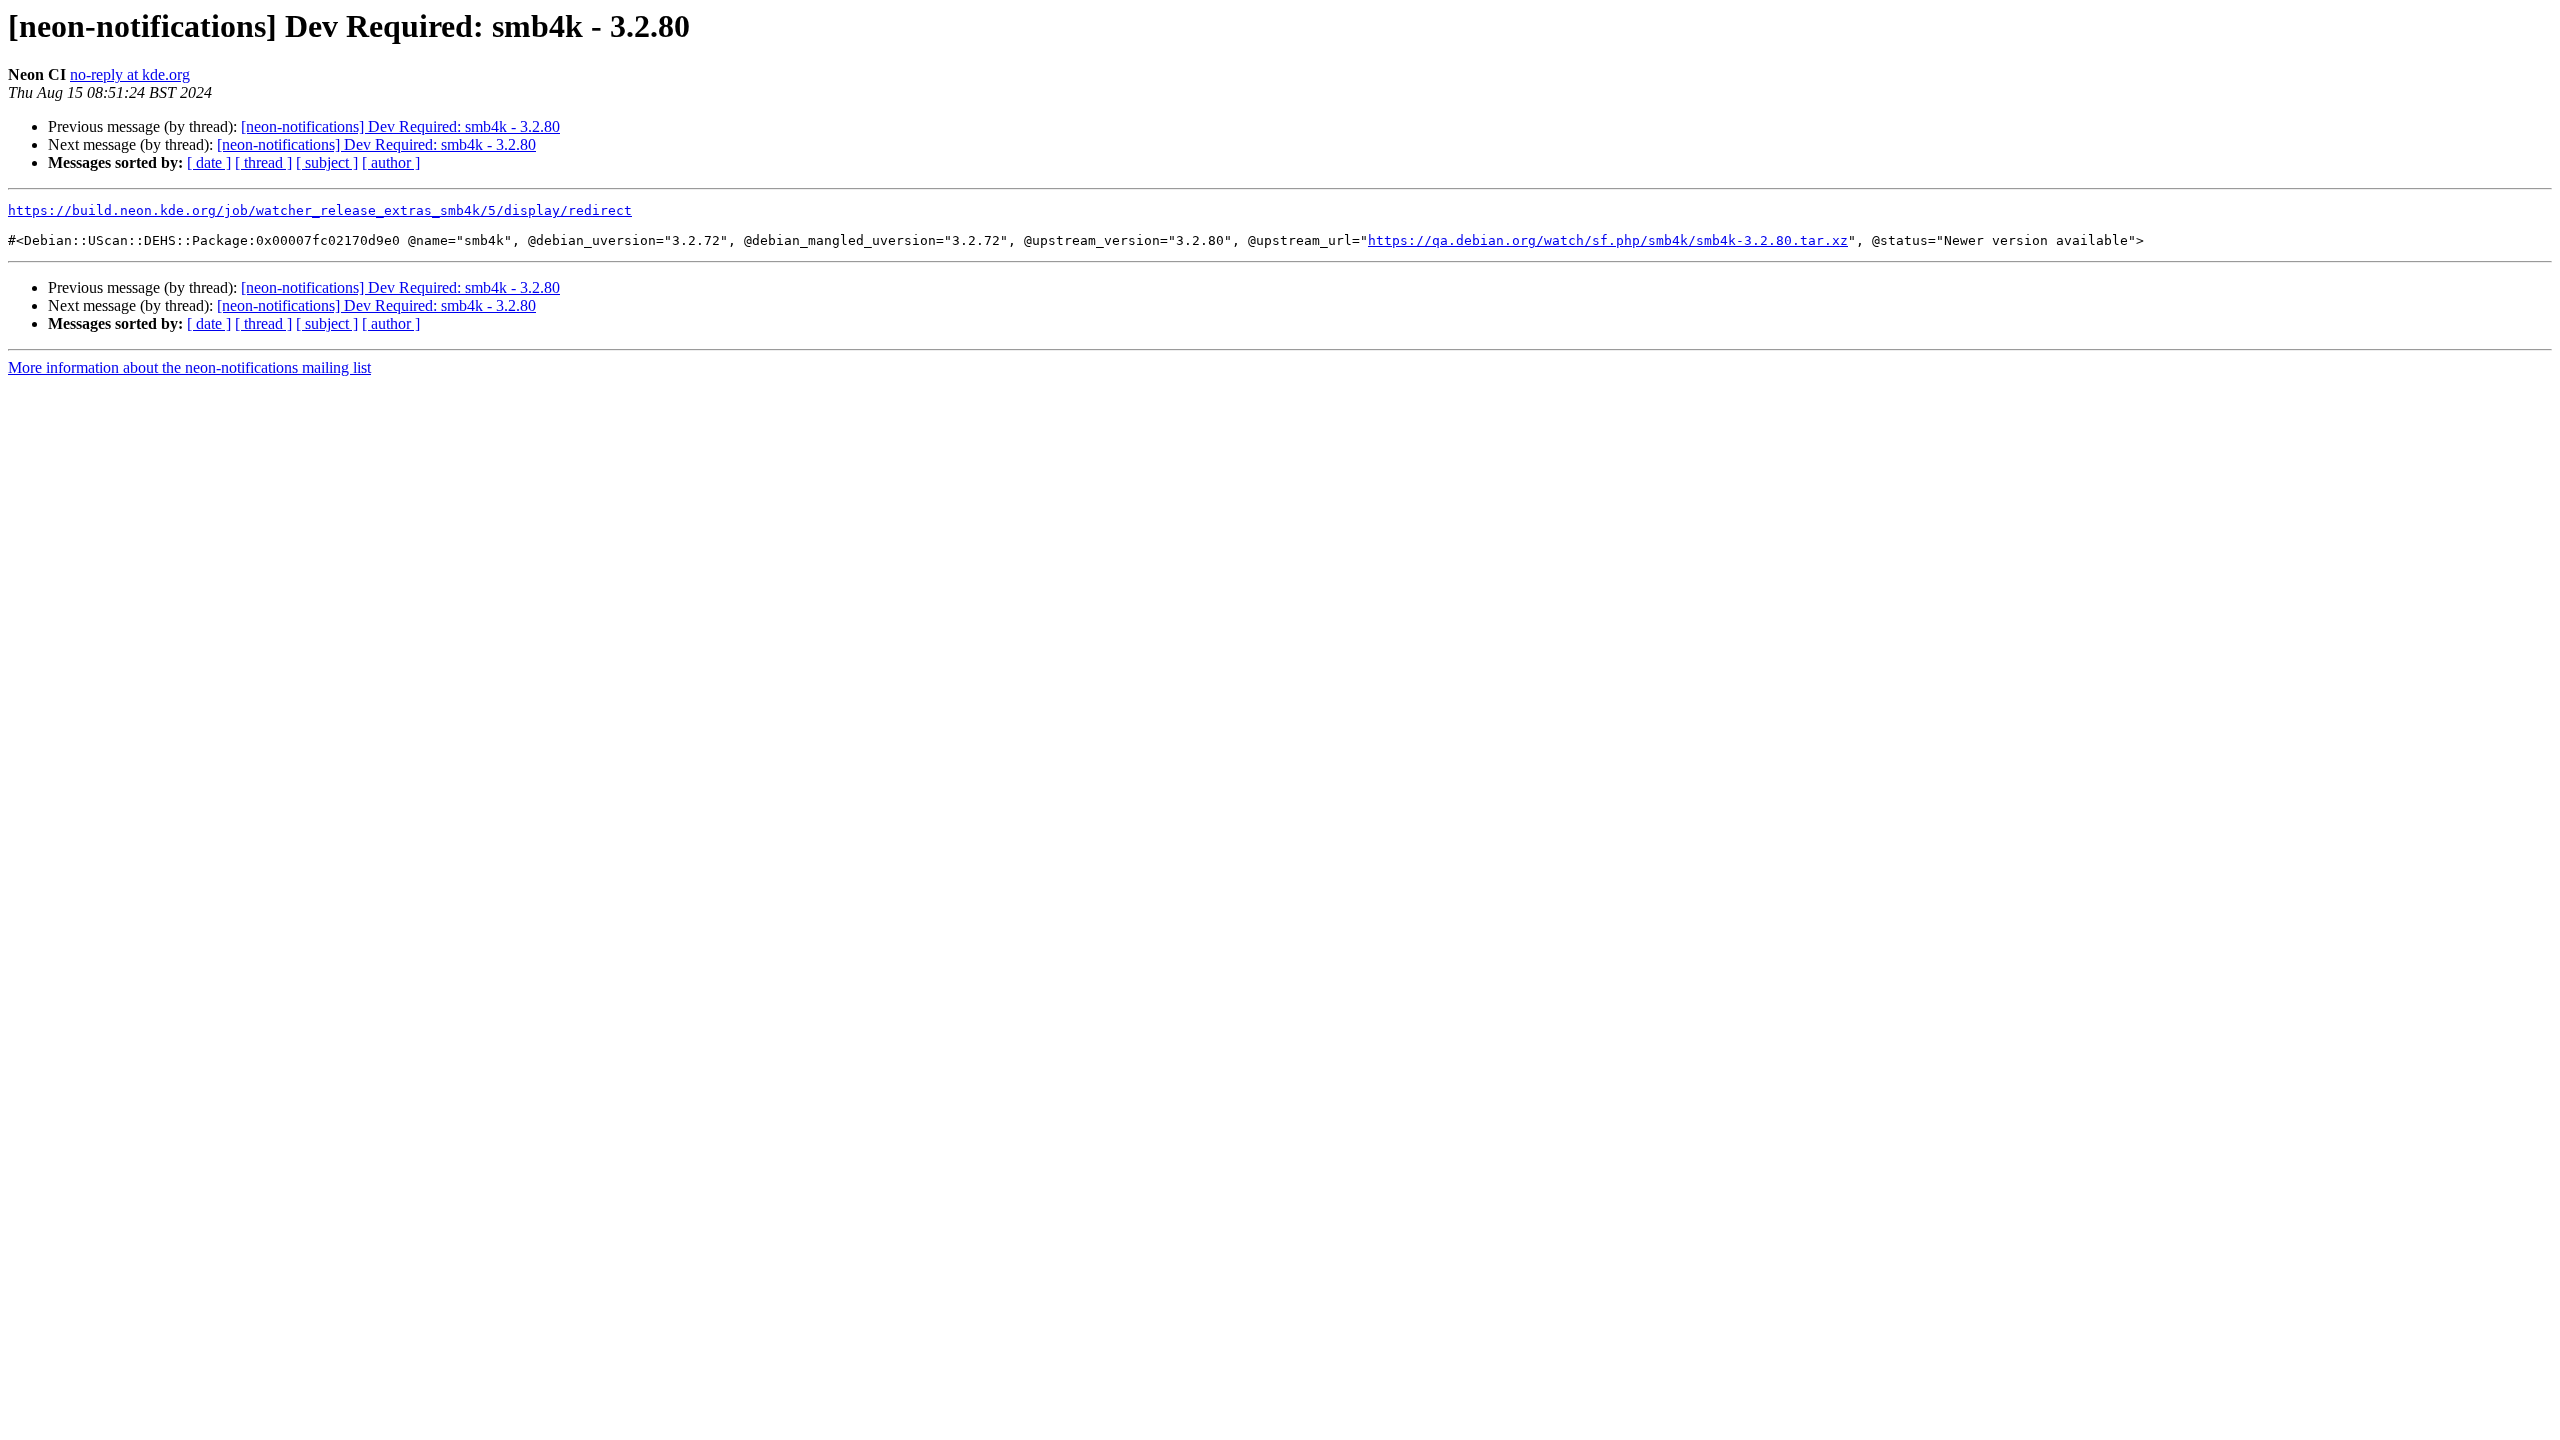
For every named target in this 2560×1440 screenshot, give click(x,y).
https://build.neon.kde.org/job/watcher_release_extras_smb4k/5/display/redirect (320, 210)
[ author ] (391, 162)
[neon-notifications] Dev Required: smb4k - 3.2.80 (400, 126)
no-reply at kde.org (130, 74)
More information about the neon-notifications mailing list (189, 367)
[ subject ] (327, 162)
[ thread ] (263, 162)
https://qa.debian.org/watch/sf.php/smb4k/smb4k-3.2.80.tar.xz (1608, 240)
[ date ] (209, 162)
